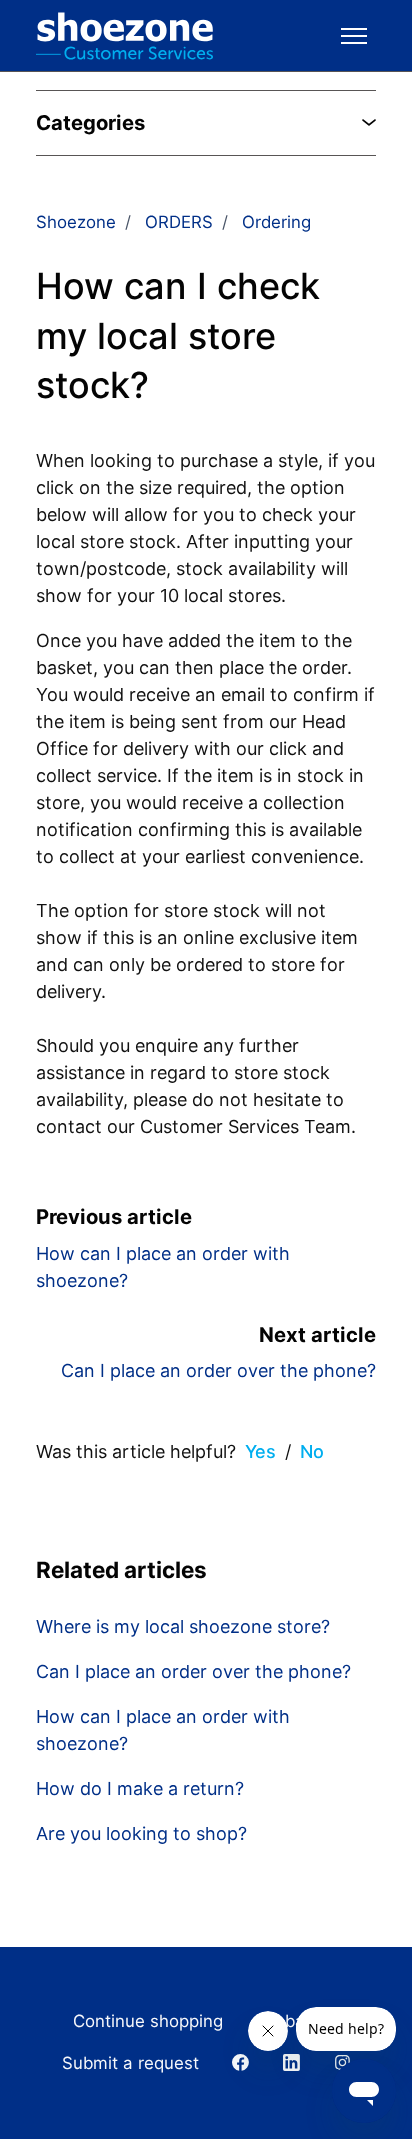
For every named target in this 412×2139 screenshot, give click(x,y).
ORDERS (179, 222)
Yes (260, 1451)
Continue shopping (148, 2021)
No (312, 1451)
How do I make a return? (140, 1788)
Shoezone (76, 222)
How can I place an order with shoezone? (163, 1730)
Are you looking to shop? (141, 1833)
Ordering (276, 222)
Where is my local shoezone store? (183, 1626)
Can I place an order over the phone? (218, 1370)
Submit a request (130, 2063)
